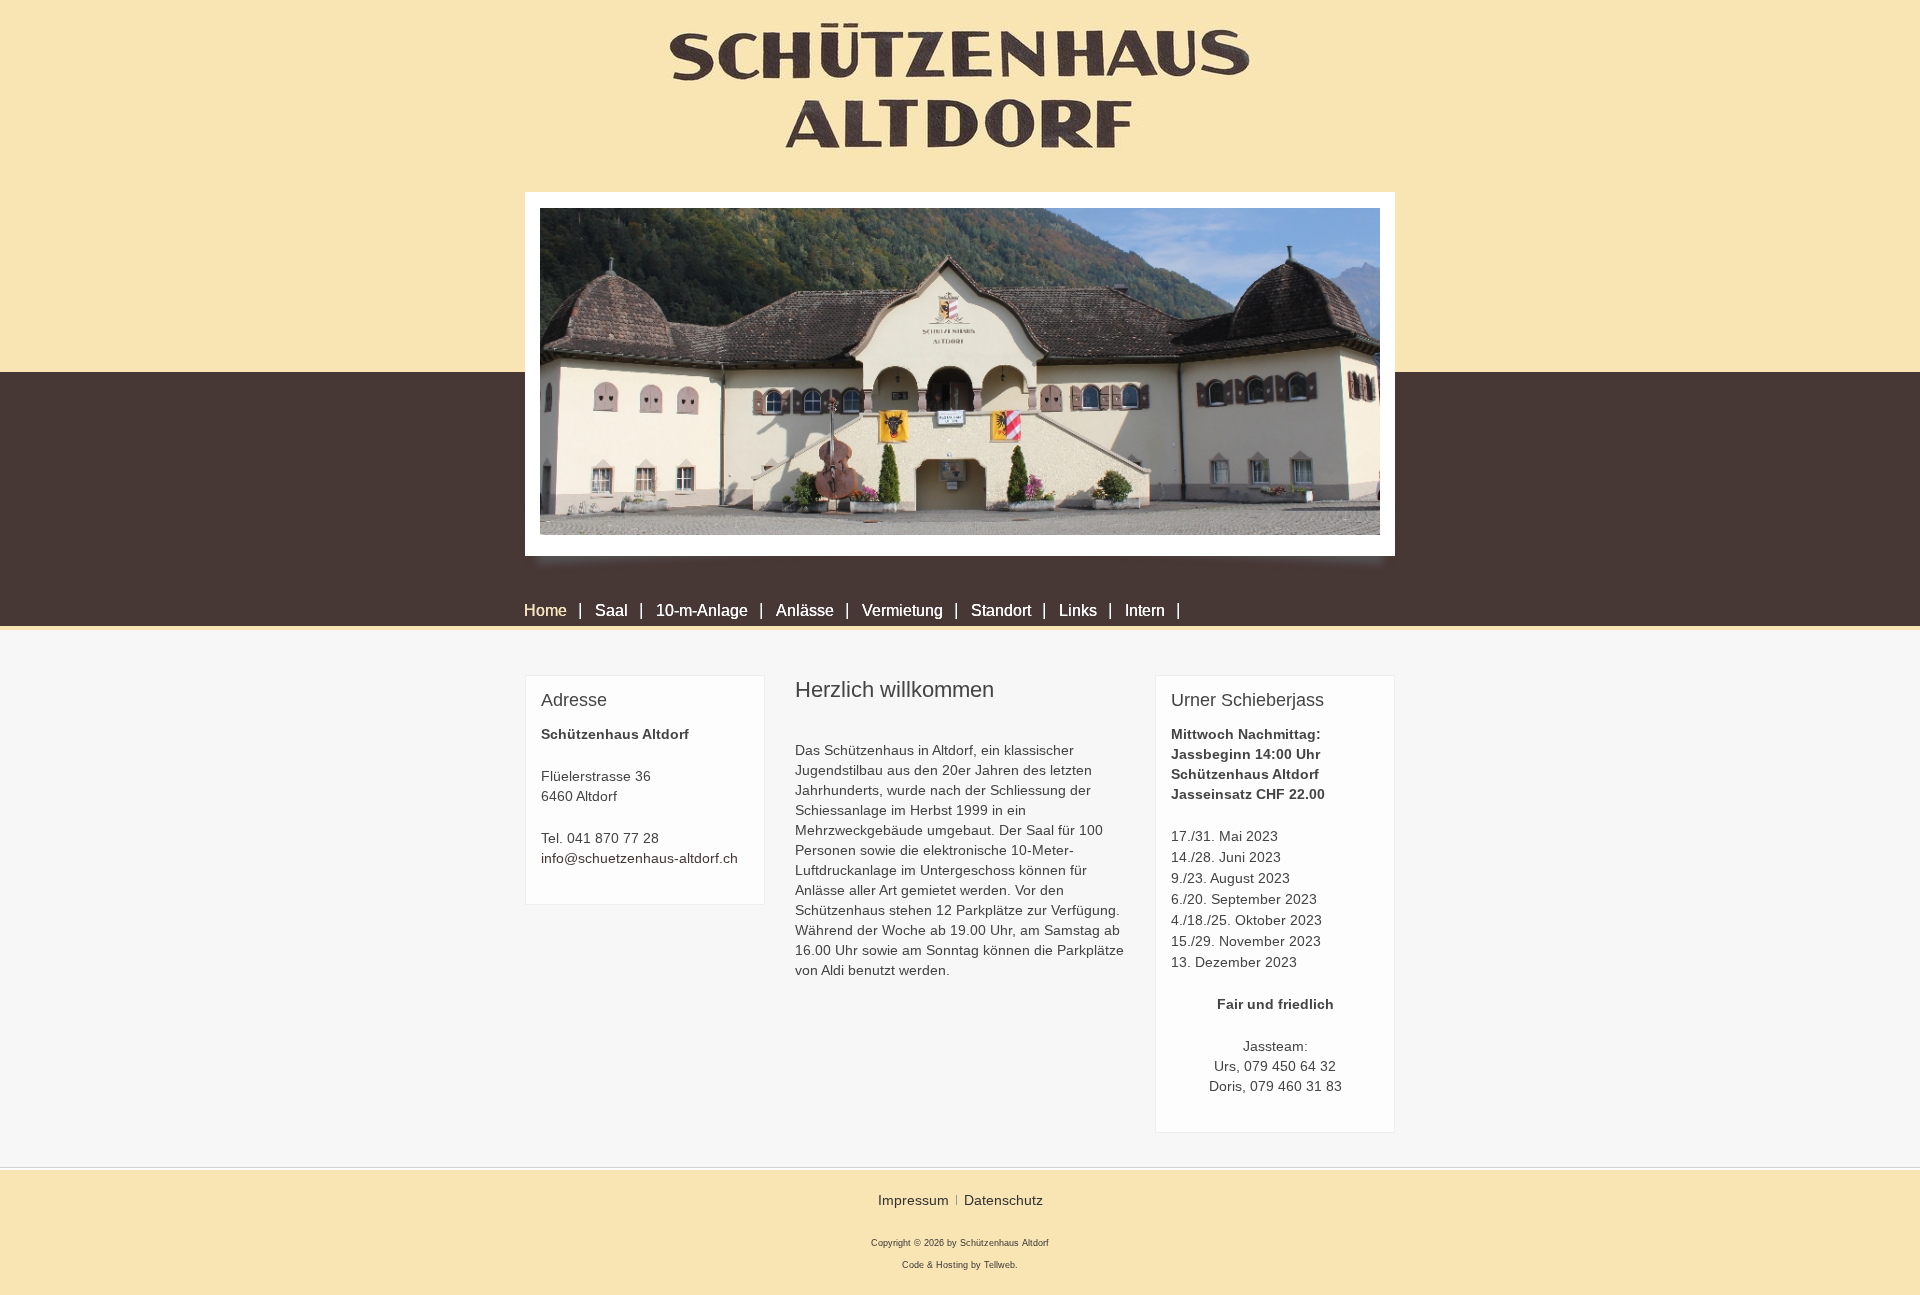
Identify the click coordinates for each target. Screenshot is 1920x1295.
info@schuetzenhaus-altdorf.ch (639, 858)
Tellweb (999, 1265)
